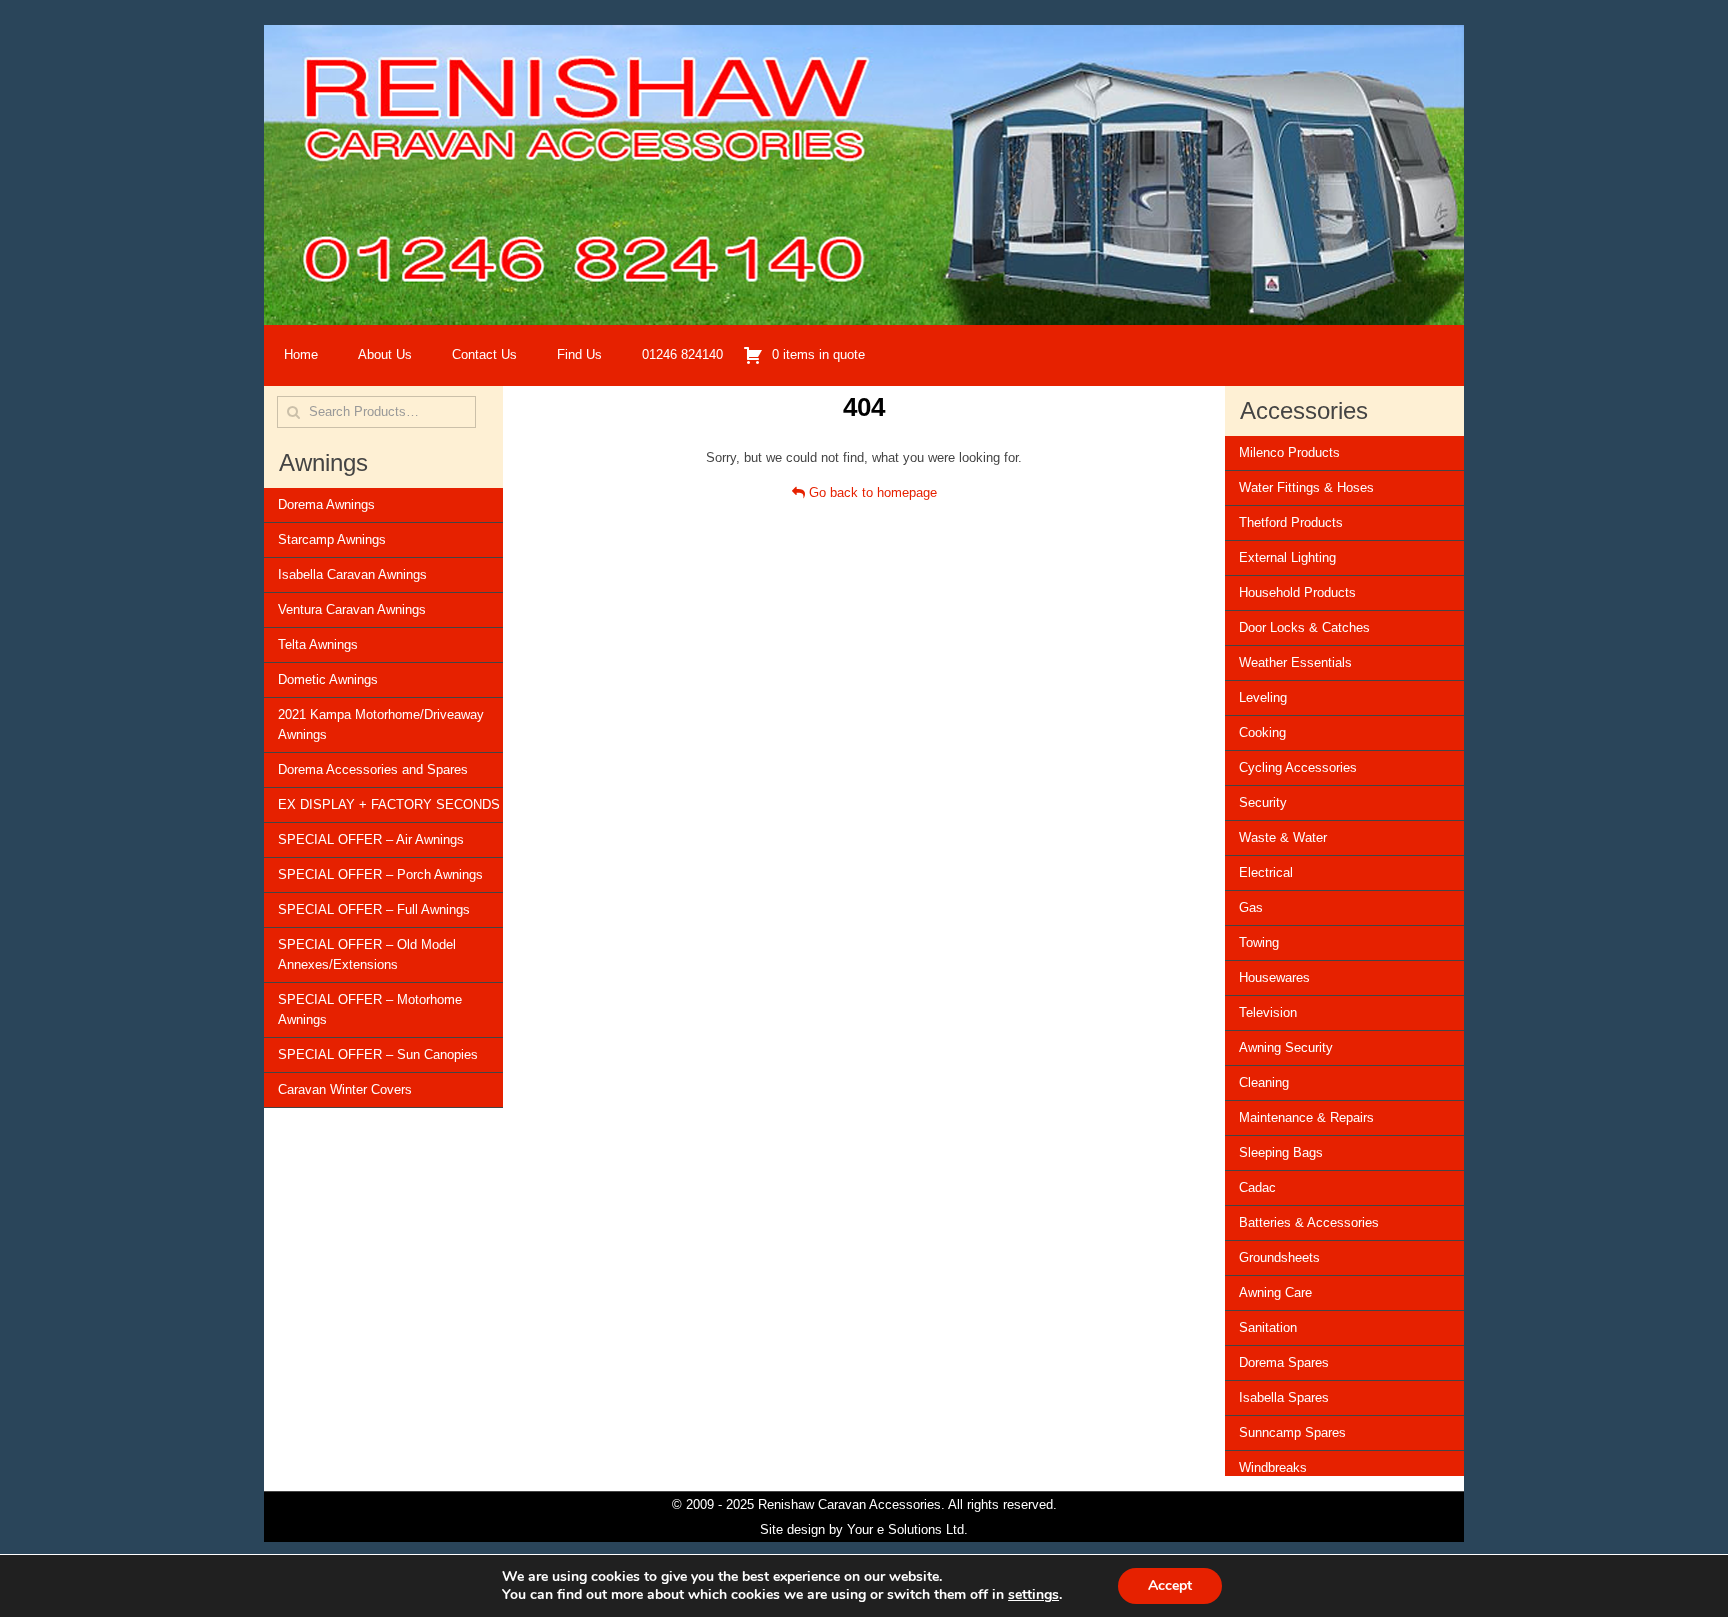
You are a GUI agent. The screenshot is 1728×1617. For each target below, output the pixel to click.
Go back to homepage (871, 492)
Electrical (1266, 872)
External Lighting (1287, 557)
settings (1033, 1595)
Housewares (1274, 977)
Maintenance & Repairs (1306, 1117)
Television (1268, 1012)
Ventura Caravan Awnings (352, 609)
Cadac (1257, 1187)
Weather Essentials (1295, 662)
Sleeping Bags (1281, 1152)
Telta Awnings (318, 644)
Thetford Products (1291, 522)
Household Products (1297, 592)
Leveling (1263, 697)
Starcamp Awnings (332, 539)
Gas (1251, 907)
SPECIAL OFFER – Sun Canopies (378, 1054)
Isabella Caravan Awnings (352, 574)
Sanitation (1268, 1327)
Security (1263, 802)
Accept (1170, 1585)
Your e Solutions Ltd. (907, 1529)
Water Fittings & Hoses (1306, 487)
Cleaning (1264, 1082)
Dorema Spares (1284, 1362)
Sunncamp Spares (1292, 1432)
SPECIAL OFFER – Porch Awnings (380, 874)
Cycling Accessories (1298, 767)
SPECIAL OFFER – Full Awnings (374, 909)
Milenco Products (1289, 452)
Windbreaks (1273, 1467)
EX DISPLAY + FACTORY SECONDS (389, 804)
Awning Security (1286, 1047)
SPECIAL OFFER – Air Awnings (371, 839)
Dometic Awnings (328, 679)
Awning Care (1275, 1292)
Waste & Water (1283, 837)
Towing (1259, 942)
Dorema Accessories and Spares (373, 769)
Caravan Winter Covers (345, 1089)
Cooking (1262, 732)
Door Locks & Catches (1304, 627)
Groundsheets (1279, 1257)
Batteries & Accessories (1309, 1222)
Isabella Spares (1284, 1397)
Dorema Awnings (326, 504)
